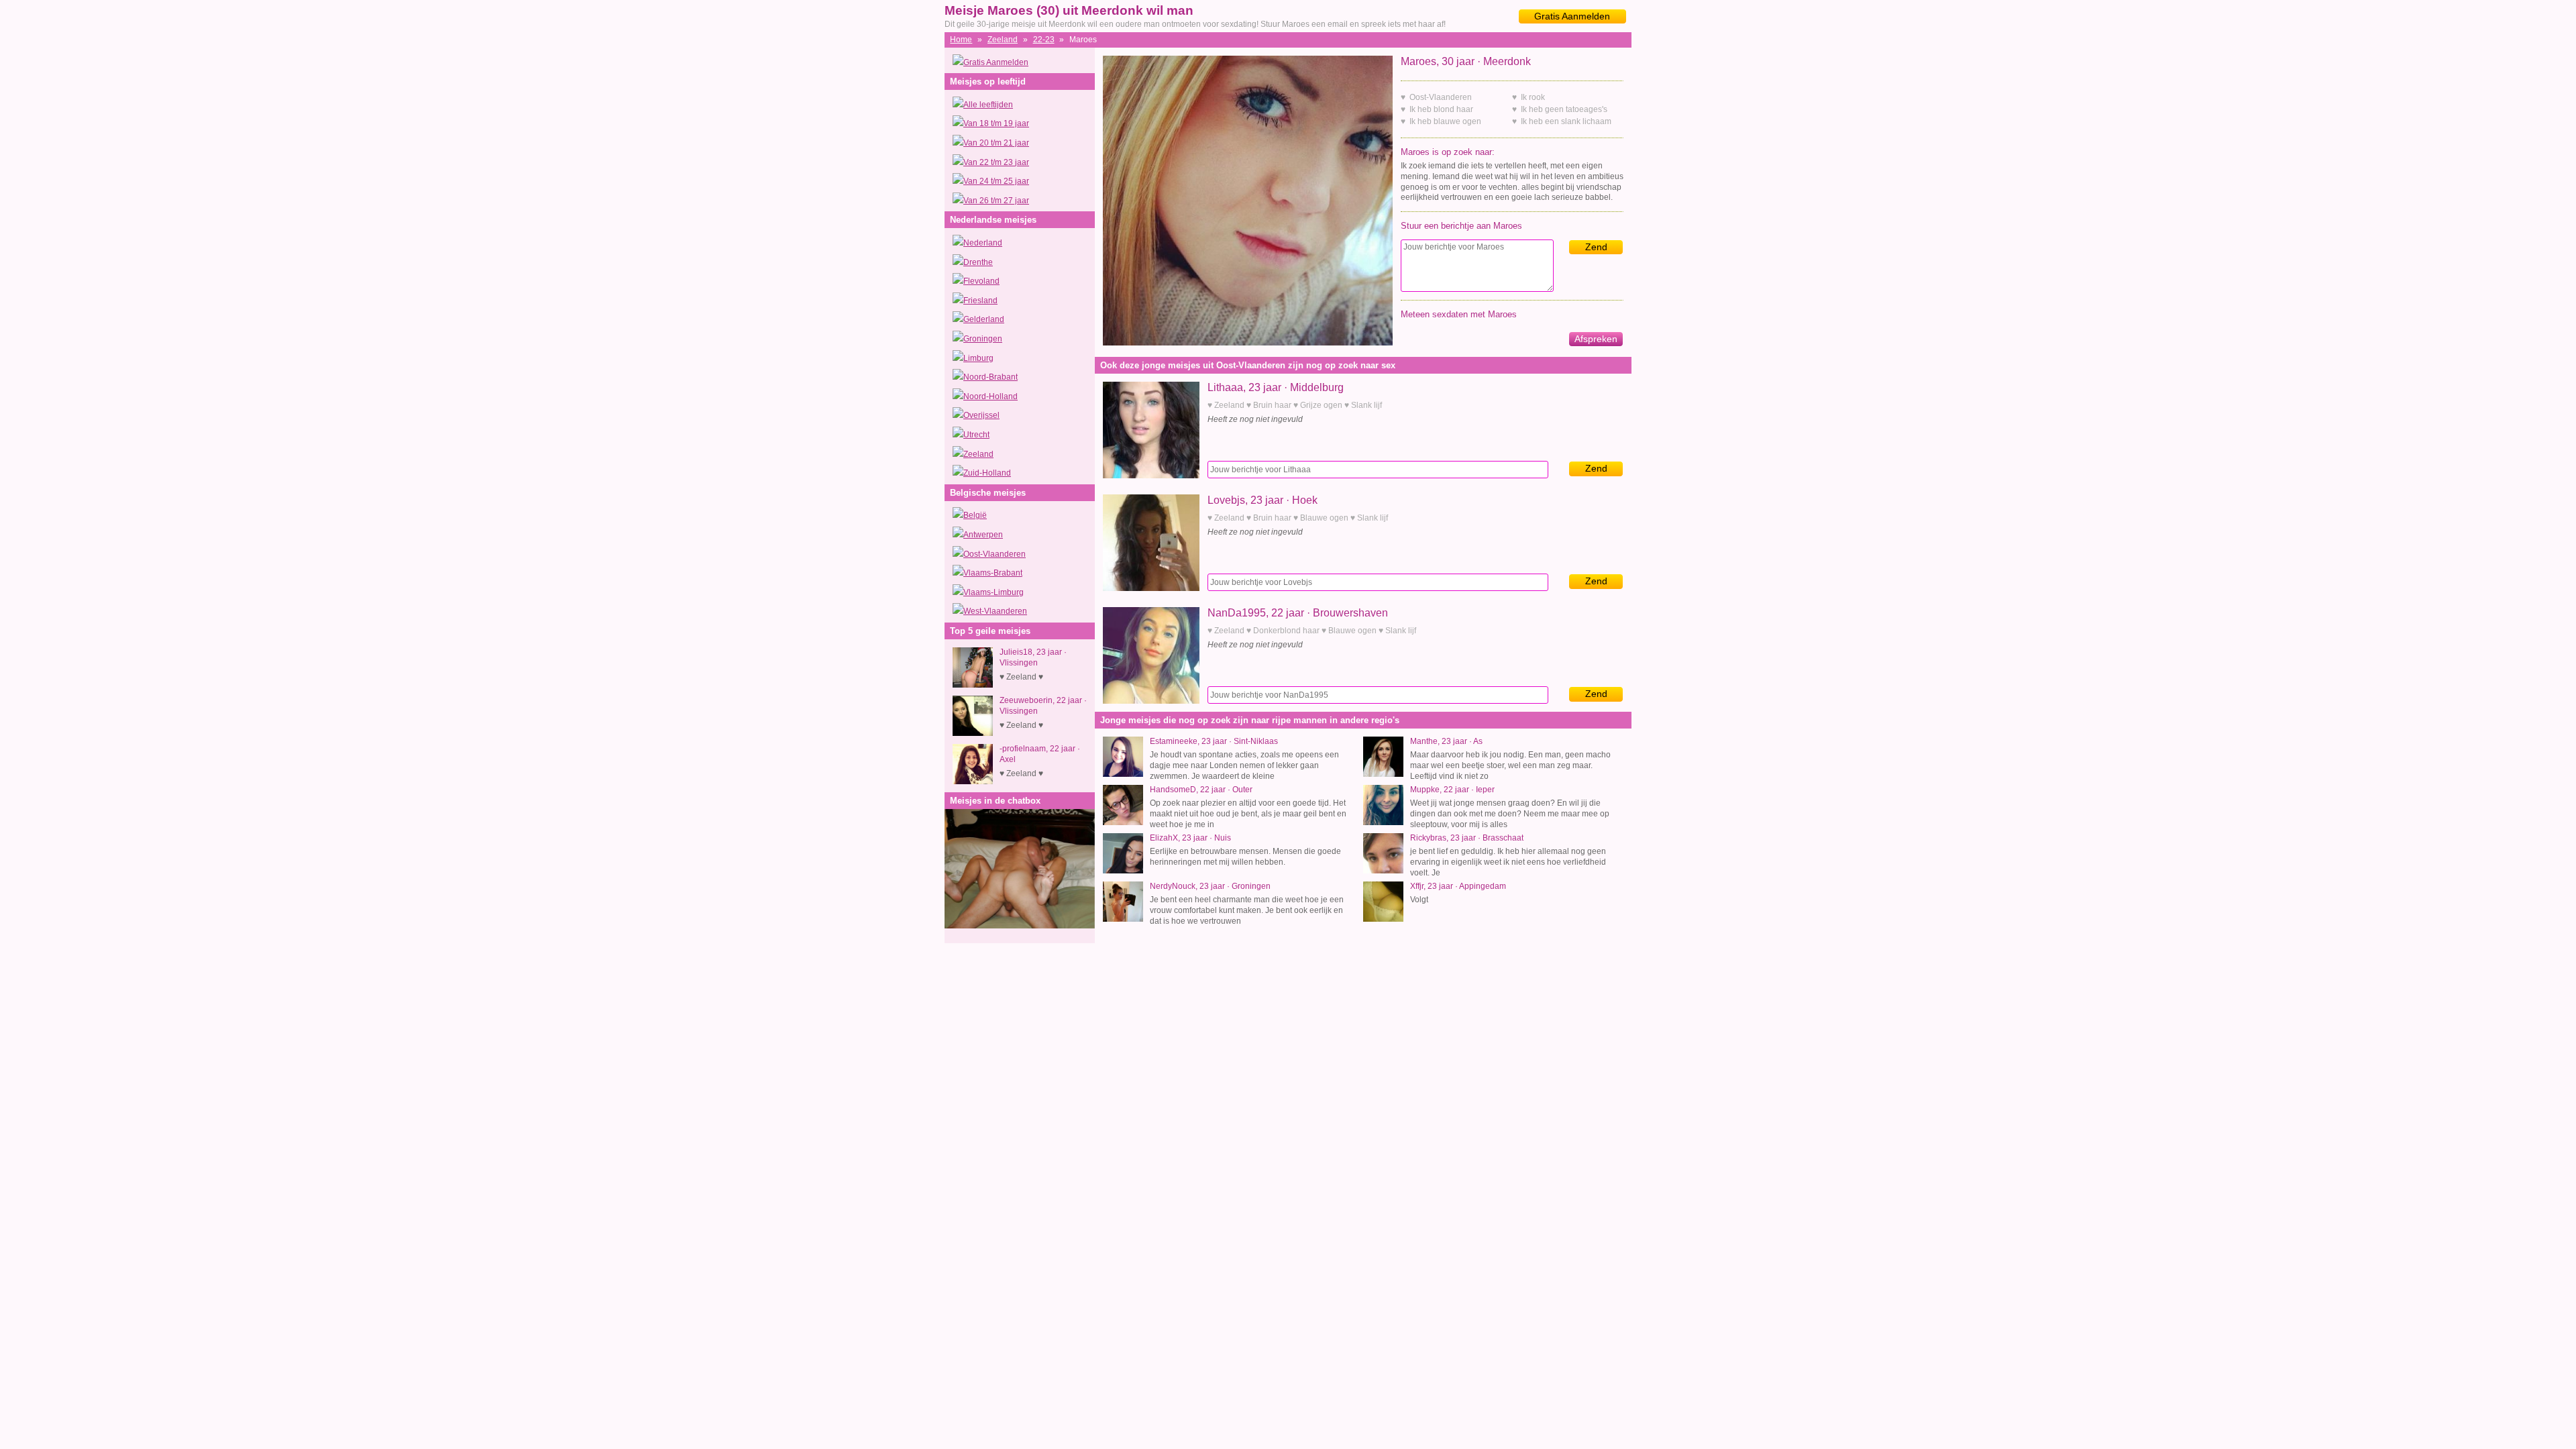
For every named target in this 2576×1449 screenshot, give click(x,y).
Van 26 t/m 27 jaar (996, 201)
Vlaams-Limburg (994, 592)
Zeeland (1003, 40)
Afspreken (1596, 339)
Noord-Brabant (990, 377)
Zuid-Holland (987, 473)
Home (961, 40)
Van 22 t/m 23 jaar (996, 162)
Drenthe (978, 262)
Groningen (983, 339)
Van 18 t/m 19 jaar (996, 123)
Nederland (983, 243)
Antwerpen (983, 535)
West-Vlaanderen (995, 611)
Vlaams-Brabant (993, 573)
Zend (1596, 247)
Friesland (980, 301)
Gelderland (984, 319)
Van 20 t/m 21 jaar (996, 143)
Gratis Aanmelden (1572, 16)
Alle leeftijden (988, 105)
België (975, 515)
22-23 (1044, 40)
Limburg (978, 358)
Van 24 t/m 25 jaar (996, 181)
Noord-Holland (990, 396)
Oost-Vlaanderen (995, 554)
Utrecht (976, 435)
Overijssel (981, 415)
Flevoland (981, 281)
